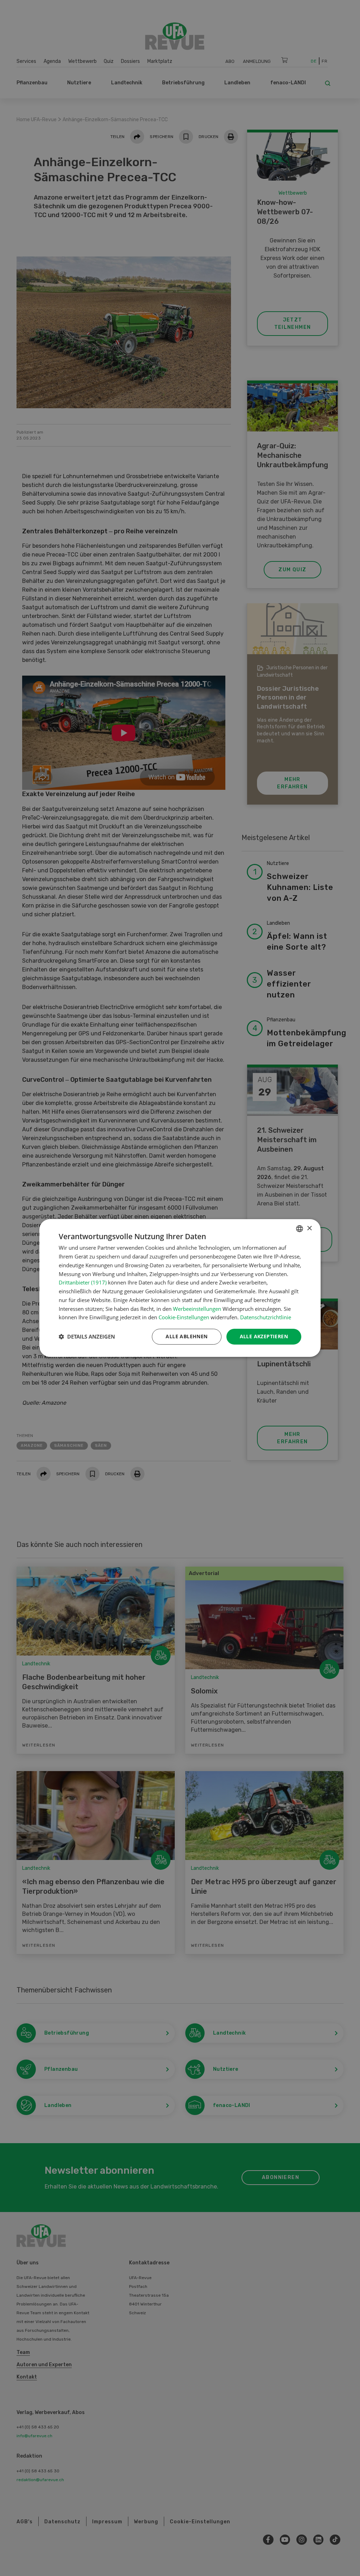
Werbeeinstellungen (197, 1309)
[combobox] (300, 1229)
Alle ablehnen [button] (187, 1336)
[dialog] (180, 1288)
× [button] (309, 1228)
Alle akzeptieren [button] (264, 1336)
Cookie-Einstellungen (184, 1317)
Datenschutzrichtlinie (266, 1317)
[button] (87, 1337)
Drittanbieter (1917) (83, 1282)
